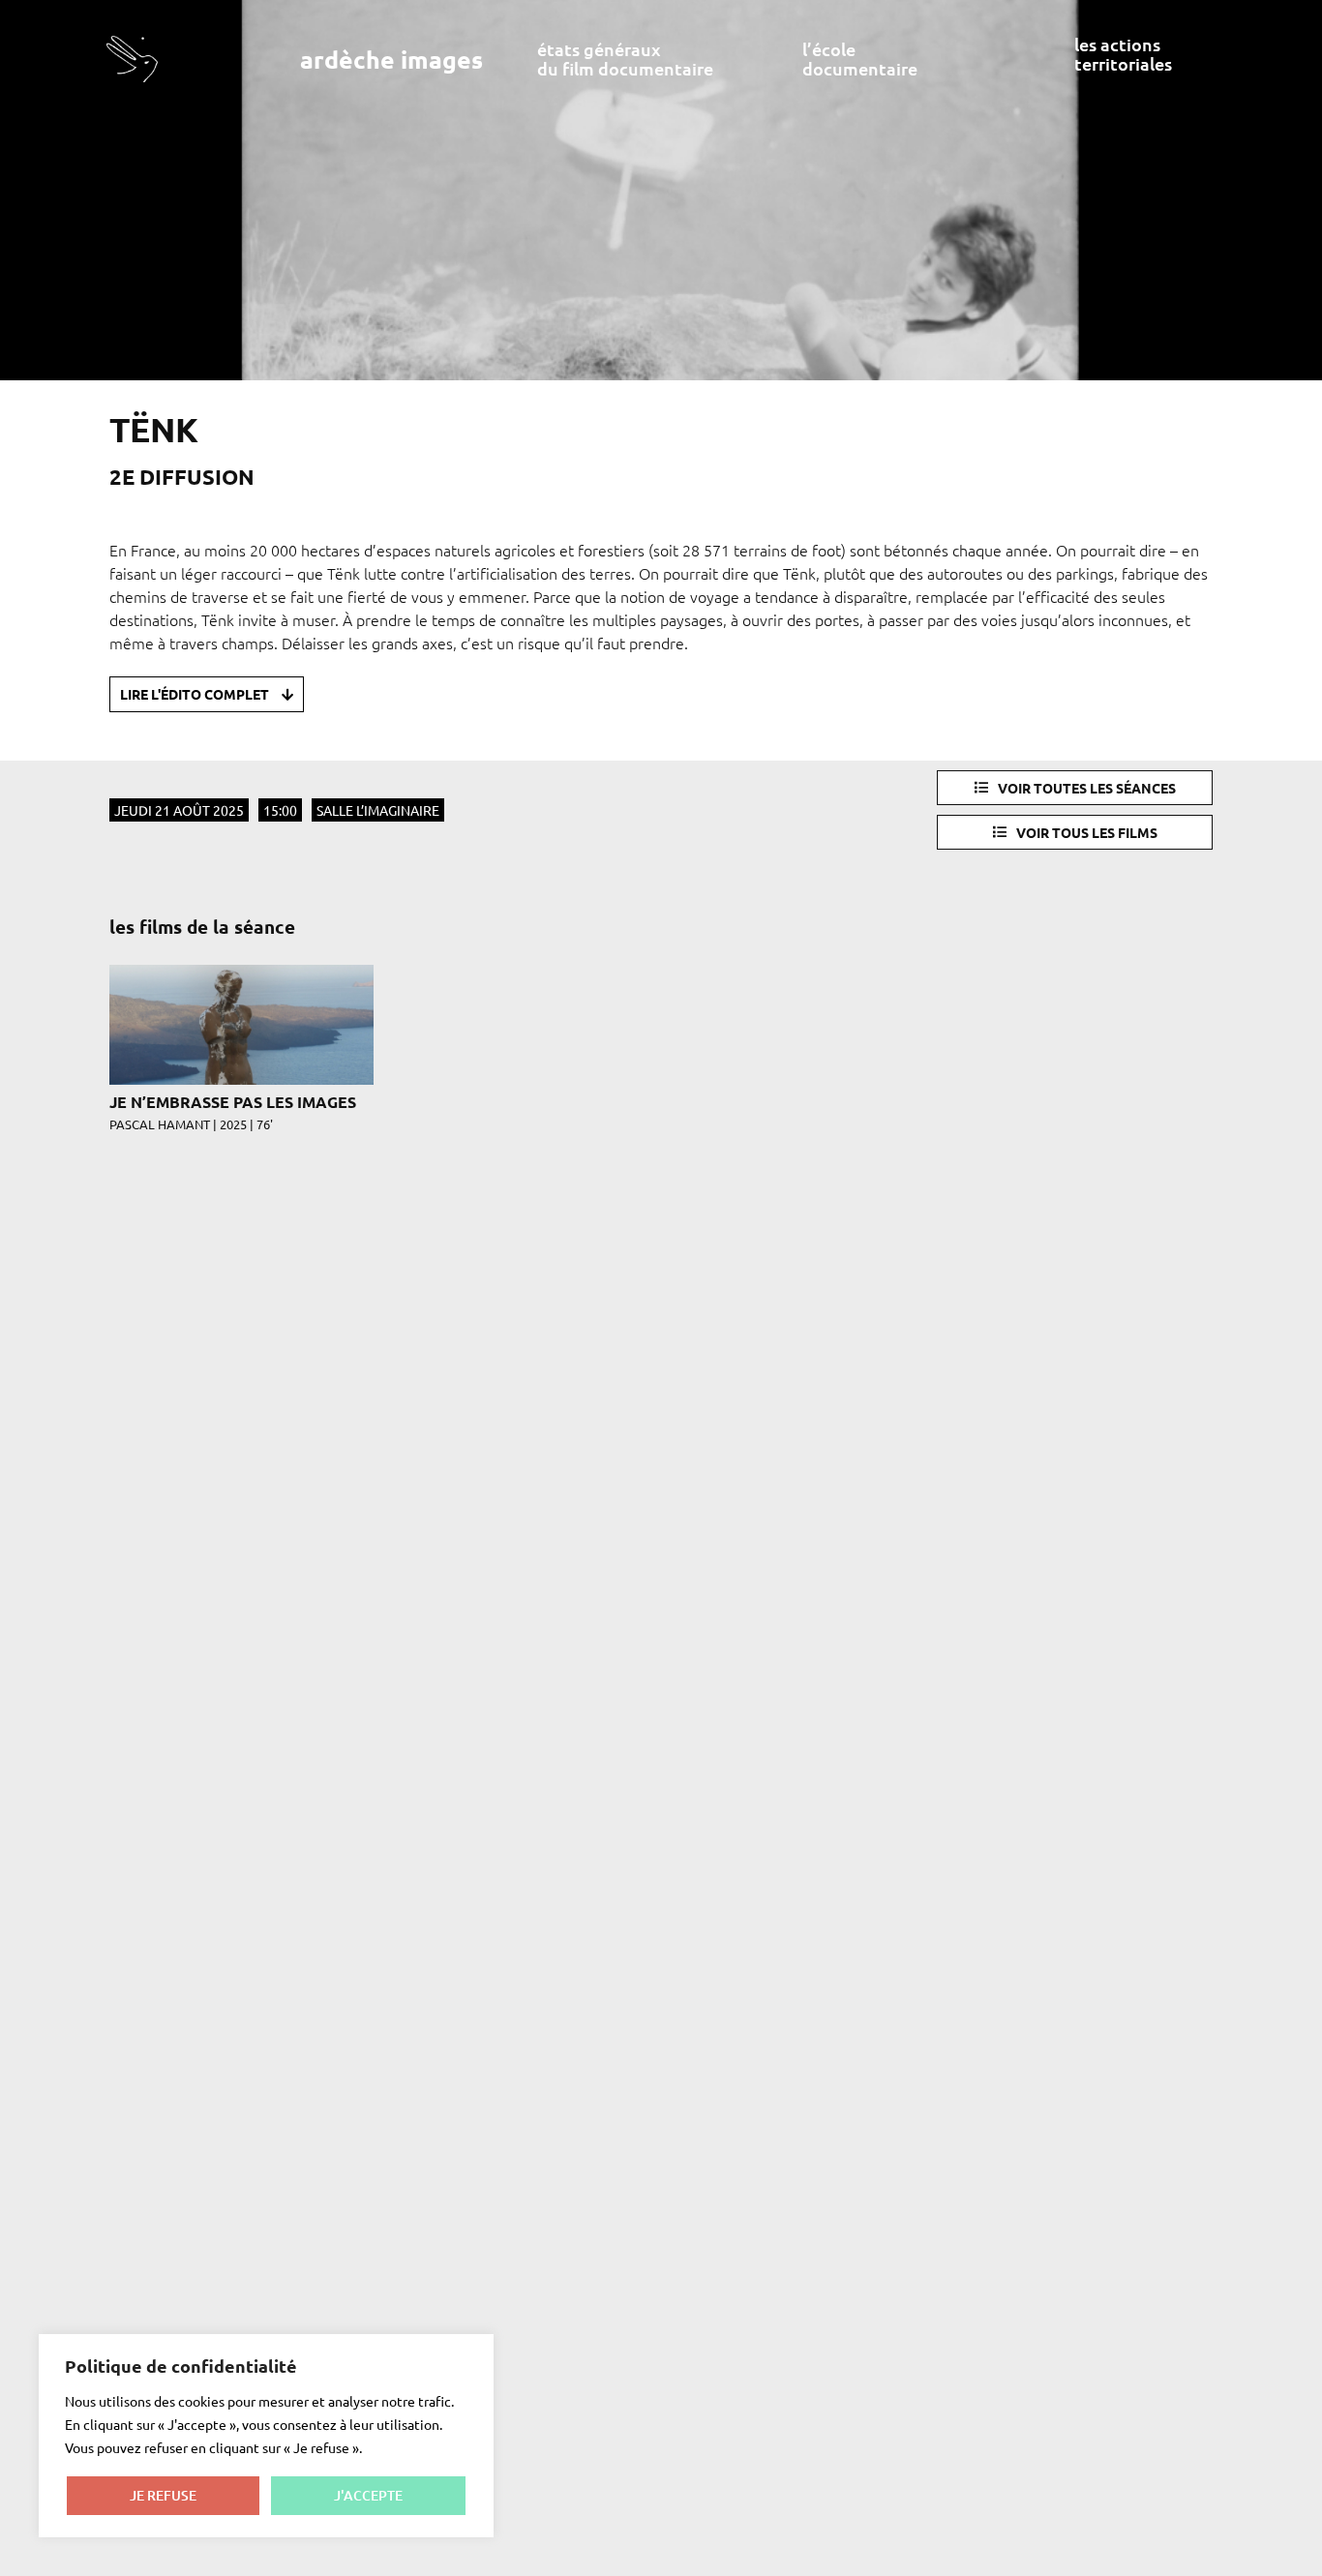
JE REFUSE (163, 2495)
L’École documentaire (860, 59)
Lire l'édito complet (196, 694)
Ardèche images (391, 59)
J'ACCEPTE (368, 2495)
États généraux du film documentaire (625, 59)
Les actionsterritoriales (1123, 54)
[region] (266, 2436)
